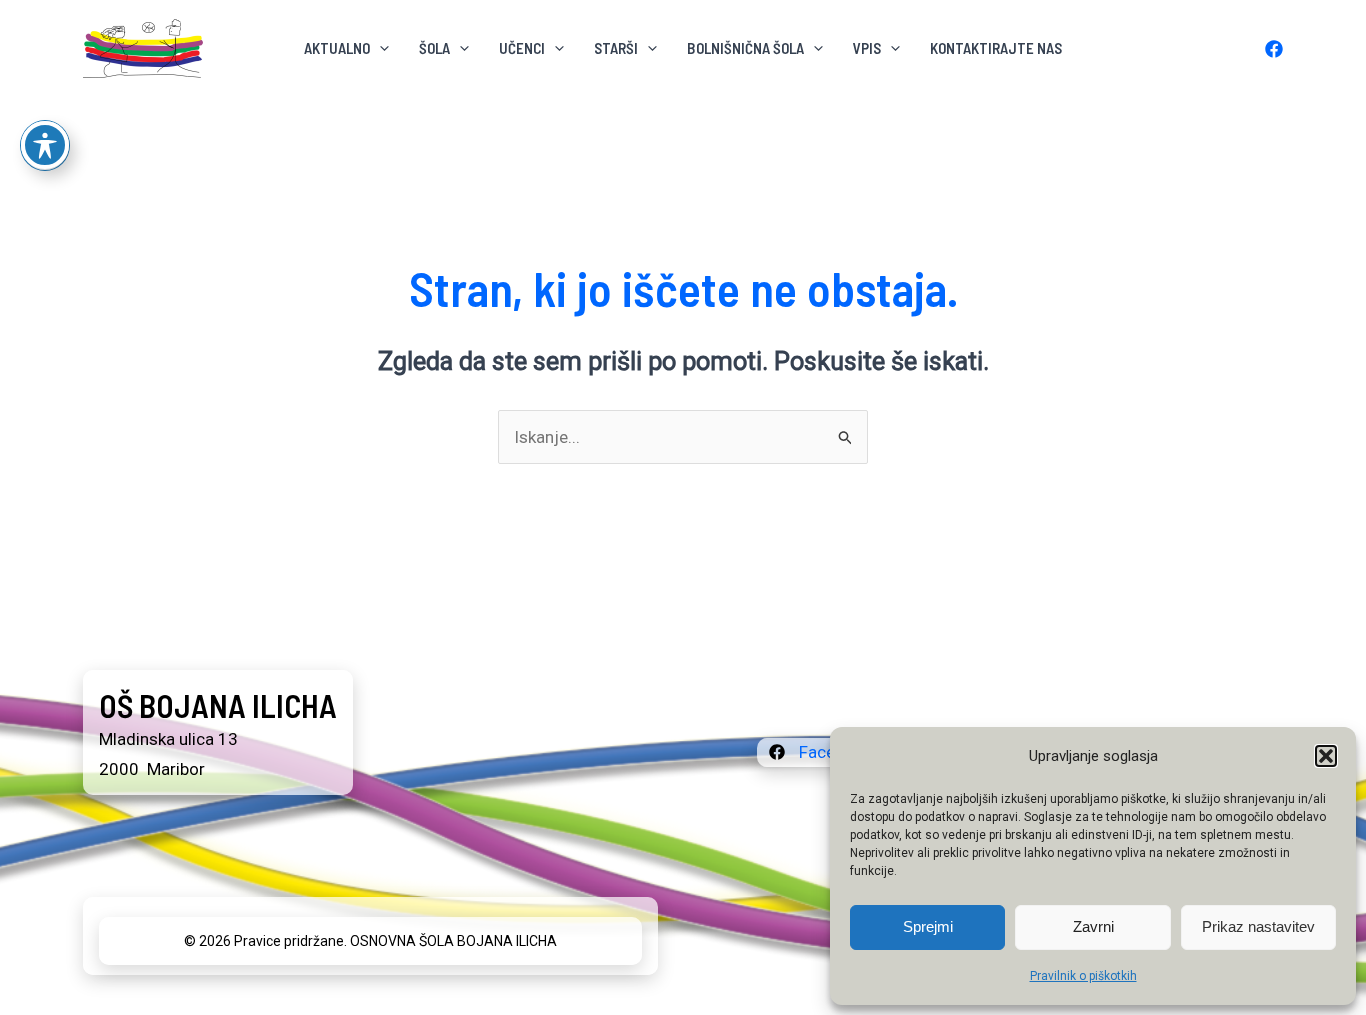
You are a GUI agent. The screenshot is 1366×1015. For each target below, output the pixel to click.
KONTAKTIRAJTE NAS (996, 48)
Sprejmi (928, 926)
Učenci (522, 48)
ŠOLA (434, 48)
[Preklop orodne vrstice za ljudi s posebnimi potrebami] (45, 145)
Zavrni (1093, 926)
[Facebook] (1274, 49)
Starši (616, 48)
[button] (1326, 756)
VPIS (867, 48)
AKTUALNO (337, 48)
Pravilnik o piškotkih (1083, 976)
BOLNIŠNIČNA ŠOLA (745, 48)
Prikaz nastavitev (1258, 926)
